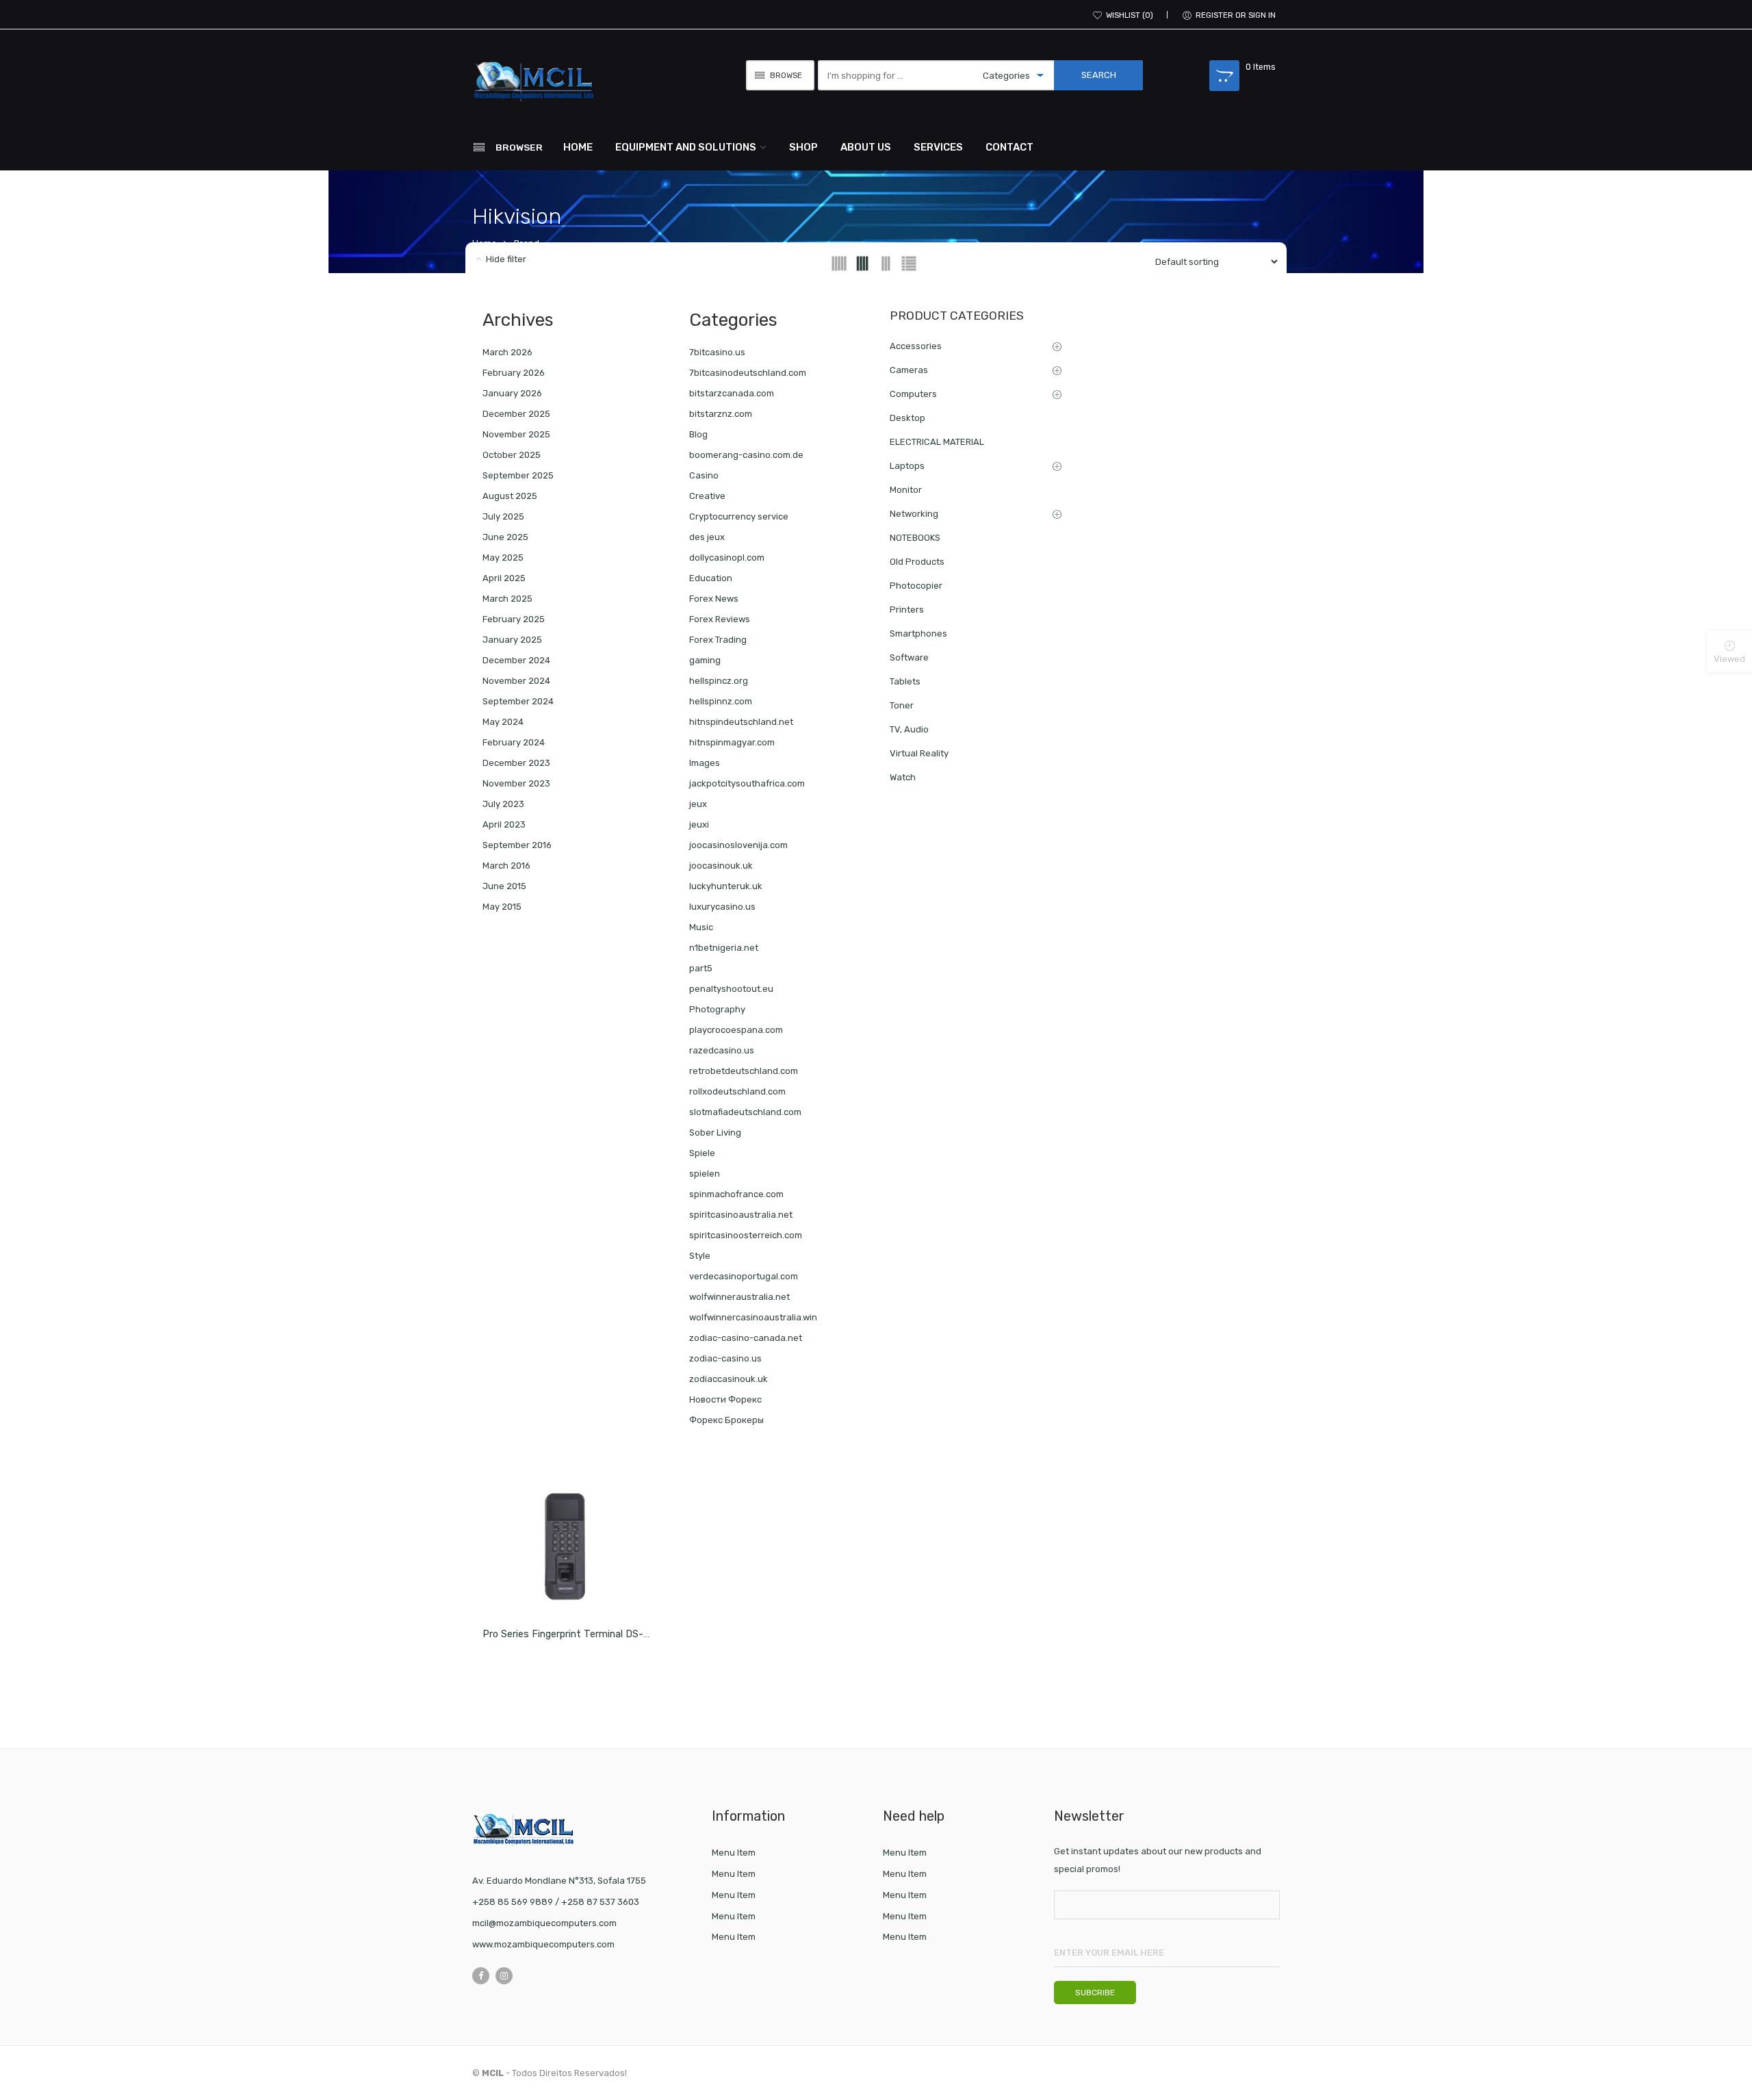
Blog (698, 434)
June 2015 (504, 886)
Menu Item (734, 1853)
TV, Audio (909, 729)
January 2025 (512, 640)
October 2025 (512, 455)
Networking (914, 514)
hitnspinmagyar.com (732, 742)
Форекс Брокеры (726, 1420)
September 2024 (518, 701)
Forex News (714, 599)
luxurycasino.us (722, 907)
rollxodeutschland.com (737, 1091)
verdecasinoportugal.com (744, 1276)
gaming (705, 660)
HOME (578, 147)
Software (909, 657)
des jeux (707, 537)
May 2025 (503, 558)
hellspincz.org (719, 681)
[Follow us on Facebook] (481, 1976)
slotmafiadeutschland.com (745, 1112)
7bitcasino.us (717, 352)
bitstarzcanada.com (732, 393)
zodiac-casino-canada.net (746, 1338)
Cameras (909, 370)
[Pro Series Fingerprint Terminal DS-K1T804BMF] (568, 1541)
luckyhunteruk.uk (726, 886)
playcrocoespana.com (736, 1030)
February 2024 (514, 742)
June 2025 (505, 537)
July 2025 (503, 516)
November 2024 (516, 681)
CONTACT (1009, 147)
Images (705, 763)
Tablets (905, 681)
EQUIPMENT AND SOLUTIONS (686, 147)
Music (701, 927)
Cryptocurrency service (739, 516)
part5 (701, 968)
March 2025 (507, 599)
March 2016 (506, 866)
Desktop (907, 418)
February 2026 (514, 373)
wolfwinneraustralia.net (739, 1297)
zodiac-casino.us (725, 1358)
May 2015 (502, 907)
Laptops (907, 466)
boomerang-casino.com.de (746, 455)
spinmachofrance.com (736, 1194)
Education (711, 578)
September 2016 (517, 845)
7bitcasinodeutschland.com (748, 373)
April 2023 (504, 824)
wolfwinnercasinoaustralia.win (753, 1317)
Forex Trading (718, 640)
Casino (704, 475)
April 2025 (504, 578)
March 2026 (507, 352)
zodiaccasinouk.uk (729, 1379)
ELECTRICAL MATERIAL (937, 442)
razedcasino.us (722, 1050)
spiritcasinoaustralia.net (741, 1215)
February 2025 (514, 619)
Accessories (916, 346)
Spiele (702, 1153)
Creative (707, 496)
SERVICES (938, 147)
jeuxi (699, 824)
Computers (913, 394)
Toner (902, 705)
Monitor (906, 490)
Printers (907, 610)
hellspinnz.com (721, 701)
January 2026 (512, 393)
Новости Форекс (725, 1399)
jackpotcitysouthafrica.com (747, 783)
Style (700, 1256)
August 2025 (510, 496)
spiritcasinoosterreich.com (746, 1235)
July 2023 (503, 804)
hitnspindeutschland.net (741, 722)
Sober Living (715, 1132)
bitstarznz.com (721, 414)
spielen (705, 1174)
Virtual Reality (919, 753)
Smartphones (918, 633)
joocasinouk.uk (721, 866)
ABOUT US (866, 147)
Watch (903, 777)
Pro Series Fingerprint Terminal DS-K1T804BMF (591, 1634)
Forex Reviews (720, 619)
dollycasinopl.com (727, 558)
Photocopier (916, 586)
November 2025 (516, 434)
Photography (717, 1009)
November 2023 (516, 783)
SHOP (803, 147)
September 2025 (518, 475)
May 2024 (503, 722)
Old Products (917, 562)
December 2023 (516, 763)
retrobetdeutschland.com (744, 1071)
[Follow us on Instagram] (504, 1976)
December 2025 (516, 414)
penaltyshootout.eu (731, 989)
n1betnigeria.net (724, 948)
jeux (698, 804)
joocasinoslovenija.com (738, 845)
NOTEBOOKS (915, 538)
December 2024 (516, 660)
